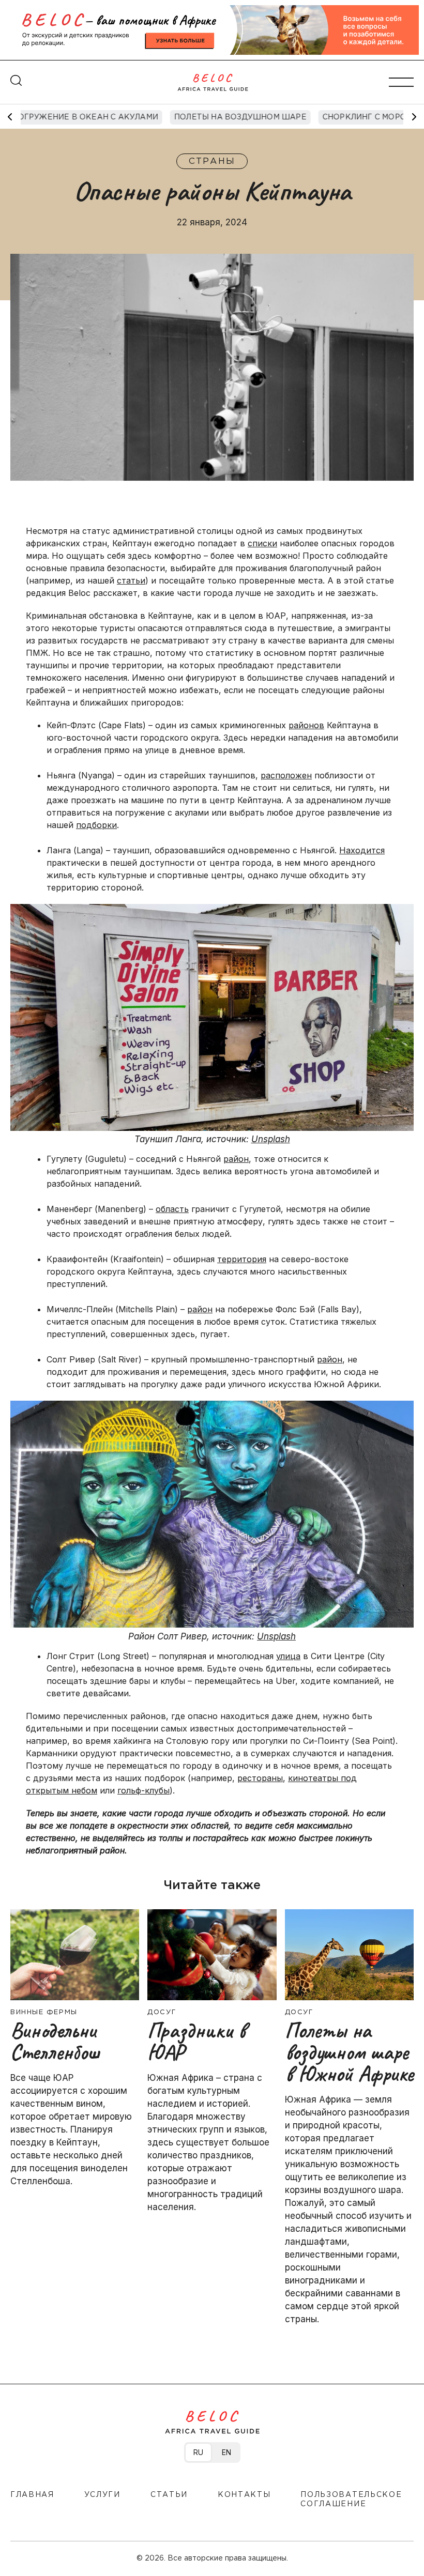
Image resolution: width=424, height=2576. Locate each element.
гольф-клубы (143, 1790)
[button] (414, 117)
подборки (96, 825)
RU (198, 2452)
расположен (286, 775)
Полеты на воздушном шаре (240, 117)
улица (288, 1656)
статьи (131, 580)
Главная (32, 2495)
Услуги (102, 2495)
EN (226, 2452)
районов (306, 725)
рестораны (260, 1778)
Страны (212, 162)
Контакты (244, 2495)
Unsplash (271, 1139)
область (172, 1209)
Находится (362, 850)
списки (262, 543)
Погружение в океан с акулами (85, 117)
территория (242, 1259)
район (236, 1159)
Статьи (169, 2495)
